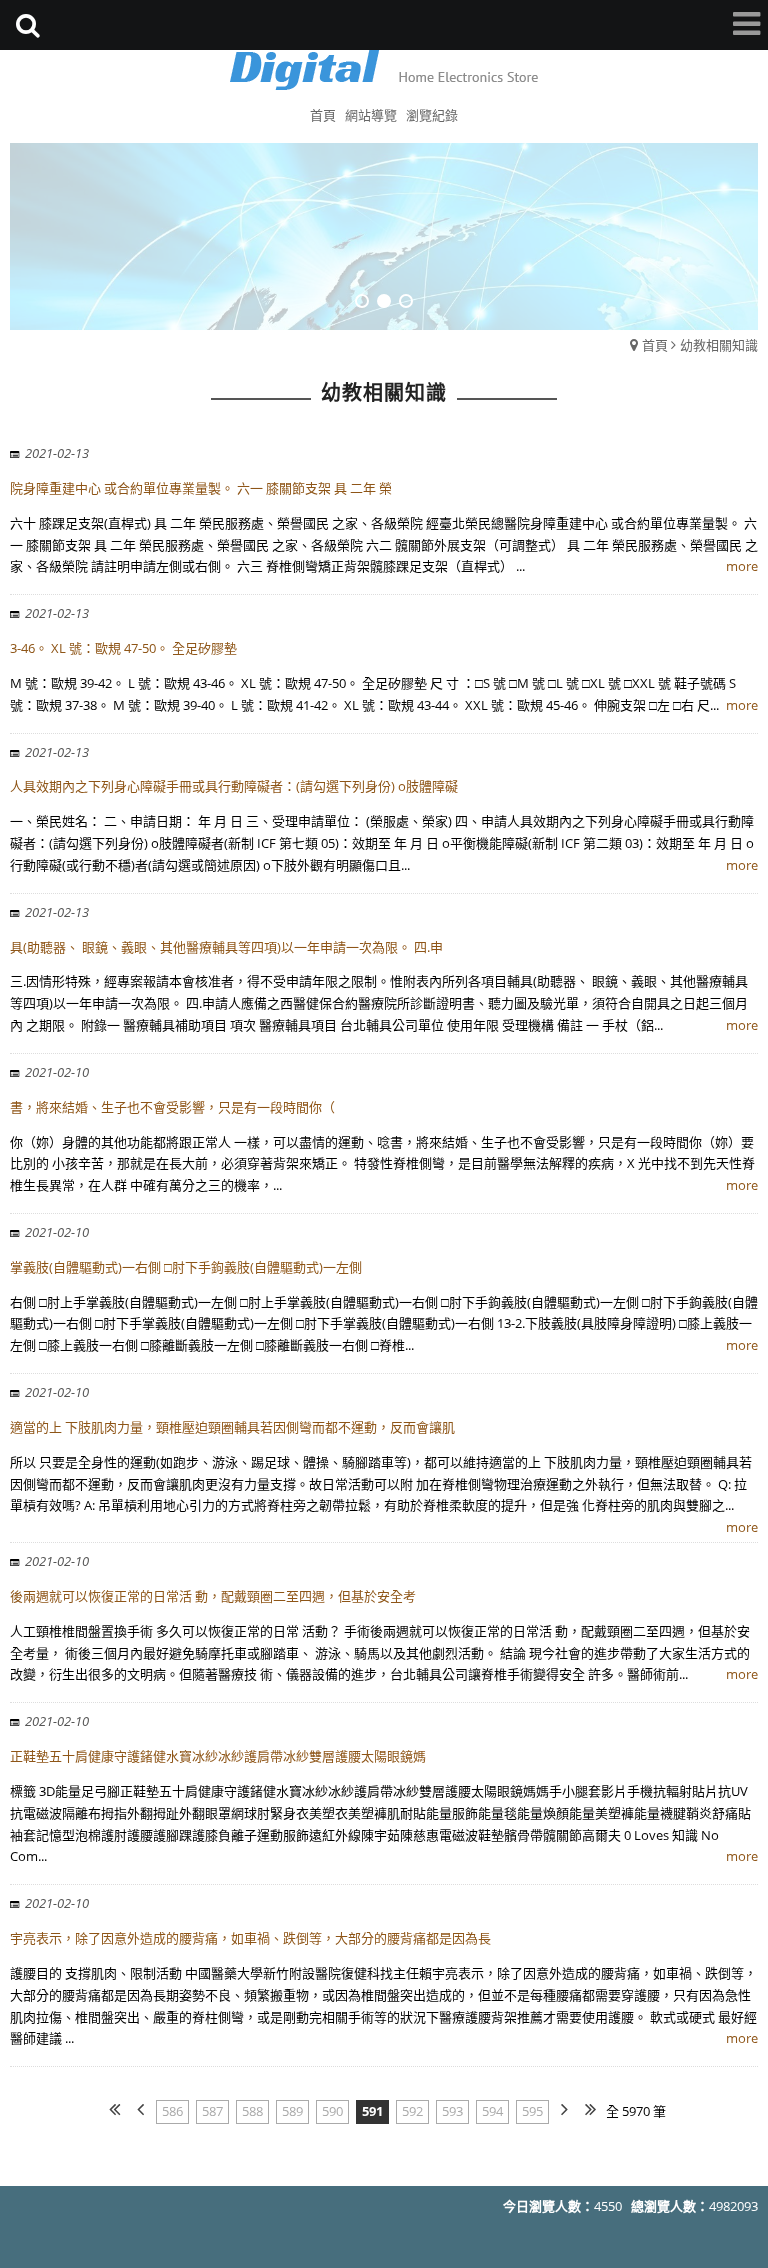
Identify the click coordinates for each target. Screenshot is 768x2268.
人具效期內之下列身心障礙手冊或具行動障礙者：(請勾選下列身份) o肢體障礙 (234, 786)
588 (252, 2111)
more (742, 566)
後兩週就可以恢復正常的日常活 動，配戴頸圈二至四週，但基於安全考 (213, 1596)
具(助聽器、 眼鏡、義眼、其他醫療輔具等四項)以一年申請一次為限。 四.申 (226, 947)
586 (172, 2111)
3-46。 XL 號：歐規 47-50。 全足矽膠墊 (123, 648)
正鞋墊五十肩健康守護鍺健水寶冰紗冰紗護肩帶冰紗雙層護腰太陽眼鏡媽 (218, 1756)
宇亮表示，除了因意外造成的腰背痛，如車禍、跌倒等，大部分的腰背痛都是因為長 (250, 1938)
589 (292, 2111)
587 (212, 2111)
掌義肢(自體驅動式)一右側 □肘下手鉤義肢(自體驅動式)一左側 (186, 1267)
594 (492, 2111)
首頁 (655, 345)
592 (412, 2111)
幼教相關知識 (719, 345)
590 (332, 2111)
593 (452, 2111)
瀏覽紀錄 (432, 115)
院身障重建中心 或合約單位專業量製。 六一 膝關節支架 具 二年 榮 (201, 488)
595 (532, 2111)
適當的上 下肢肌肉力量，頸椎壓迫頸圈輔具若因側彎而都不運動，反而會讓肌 (232, 1427)
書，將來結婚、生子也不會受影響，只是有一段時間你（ (172, 1107)
